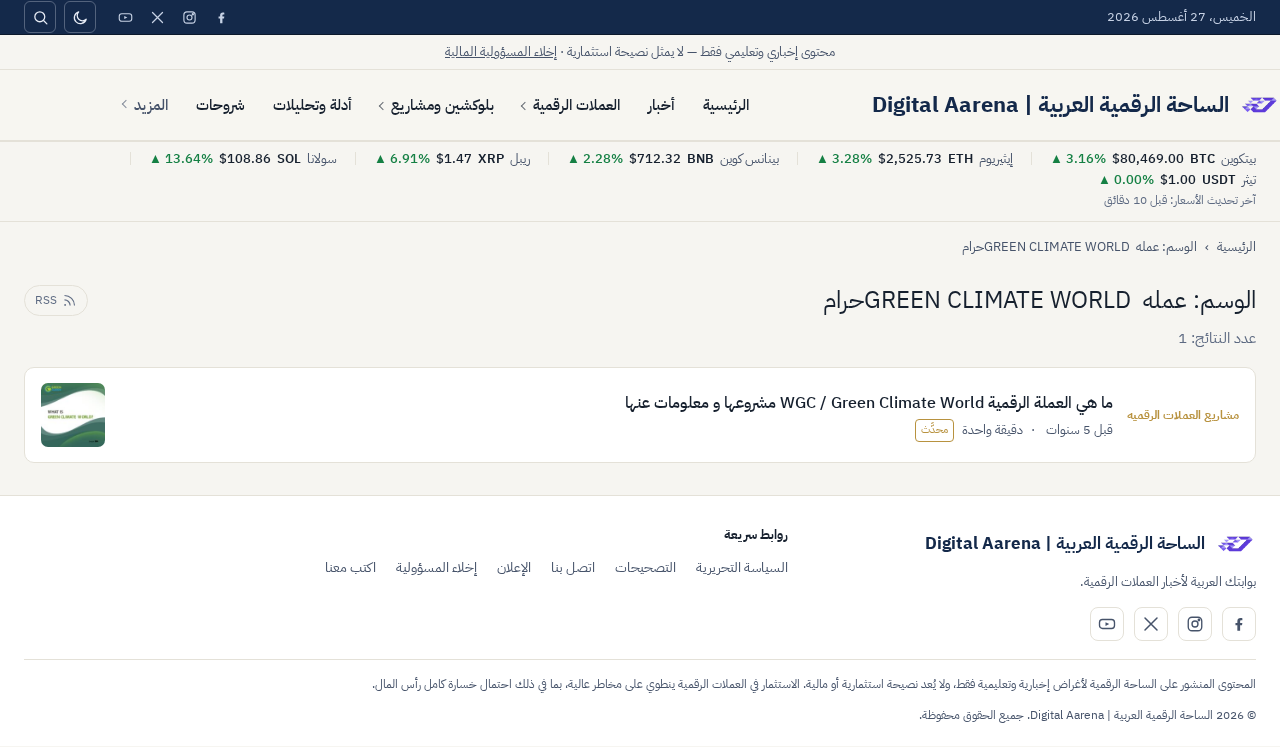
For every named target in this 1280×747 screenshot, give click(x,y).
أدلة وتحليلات (312, 105)
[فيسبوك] (221, 17)
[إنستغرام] (189, 17)
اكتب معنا (350, 567)
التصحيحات (645, 567)
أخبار (661, 105)
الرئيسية (726, 105)
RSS (46, 300)
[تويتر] (157, 17)
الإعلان (514, 567)
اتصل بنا (573, 567)
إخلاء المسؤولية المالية (501, 51)
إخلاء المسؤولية (436, 567)
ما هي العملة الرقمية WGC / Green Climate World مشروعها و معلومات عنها (869, 403)
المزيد (151, 105)
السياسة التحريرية (742, 567)
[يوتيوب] (125, 17)
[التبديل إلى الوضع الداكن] (80, 17)
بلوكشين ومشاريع (442, 105)
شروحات (220, 105)
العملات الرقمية (576, 105)
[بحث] (40, 17)
